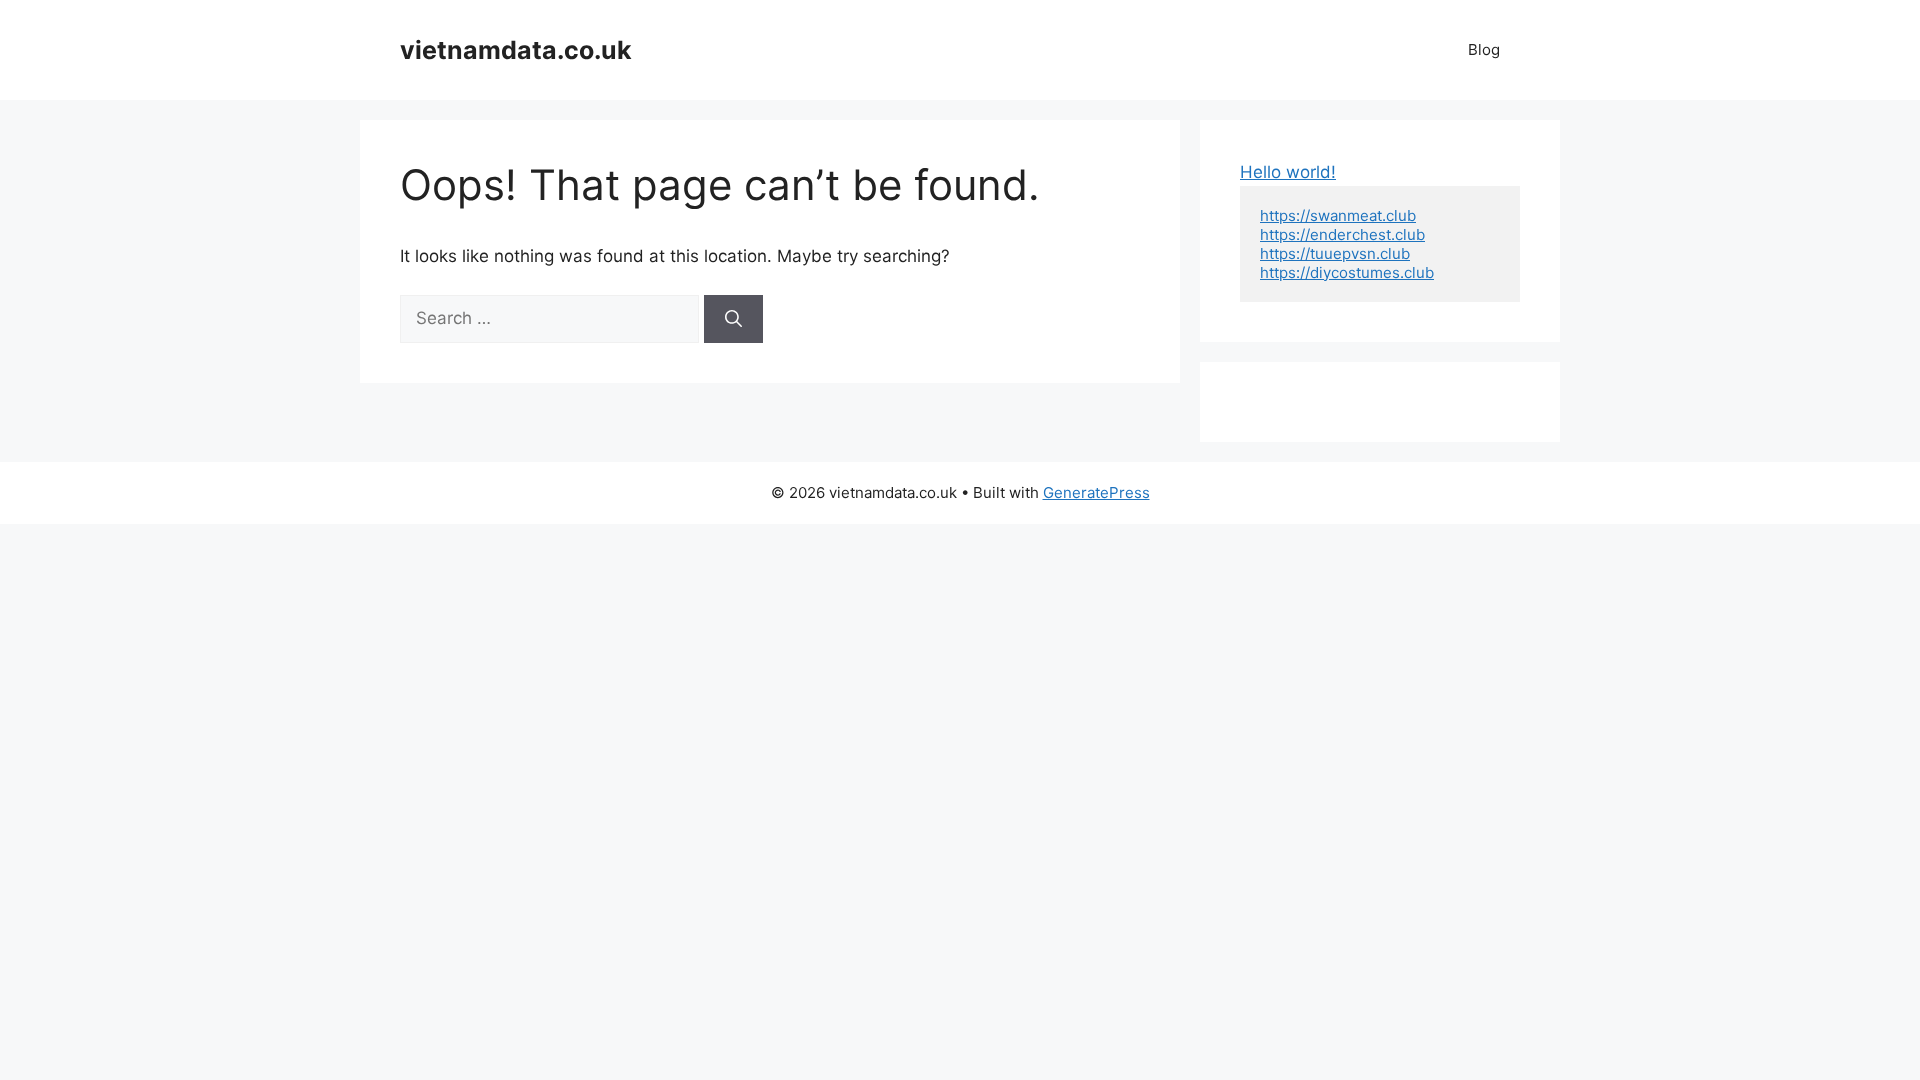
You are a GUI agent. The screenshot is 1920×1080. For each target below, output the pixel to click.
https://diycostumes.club (1347, 272)
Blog (1484, 49)
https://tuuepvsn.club (1335, 253)
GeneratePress (1096, 492)
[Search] (733, 319)
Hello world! (1288, 172)
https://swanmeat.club (1338, 215)
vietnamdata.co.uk (516, 50)
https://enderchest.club (1342, 234)
